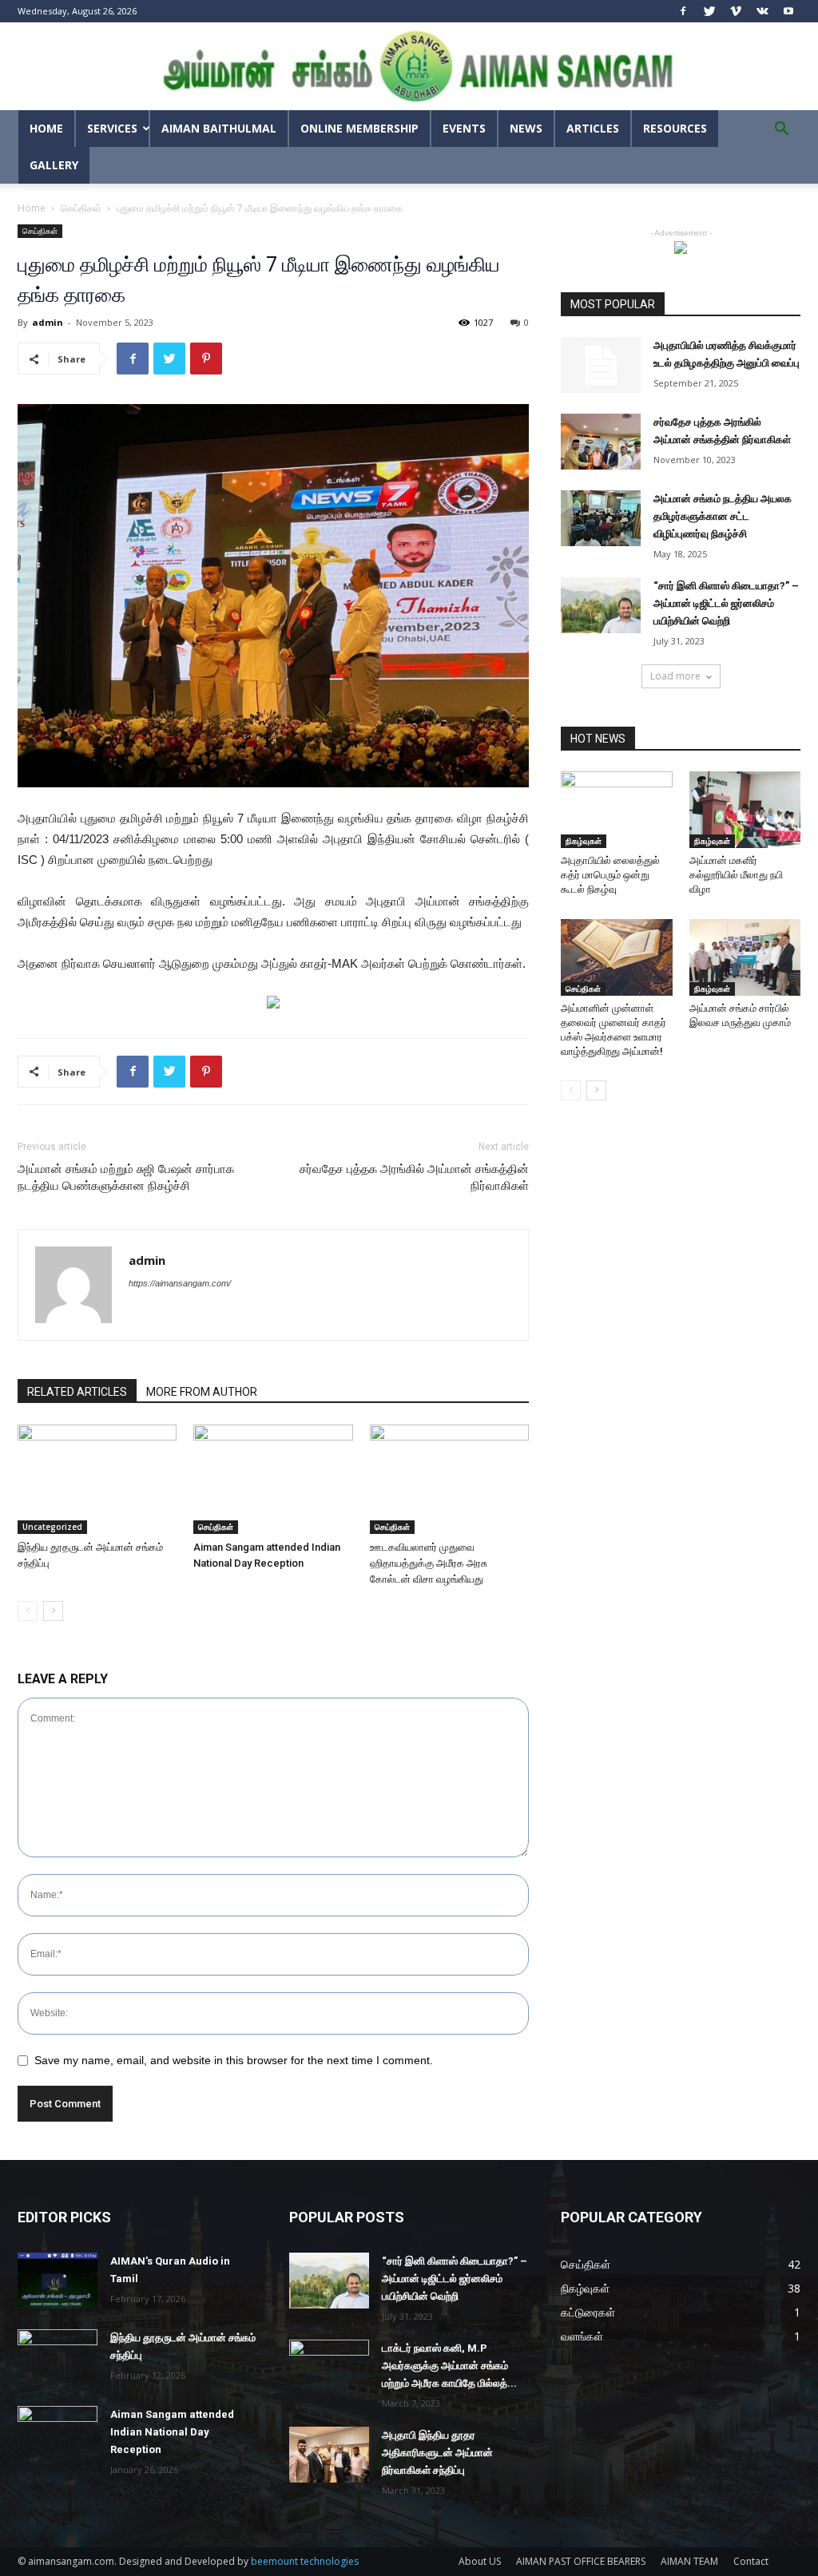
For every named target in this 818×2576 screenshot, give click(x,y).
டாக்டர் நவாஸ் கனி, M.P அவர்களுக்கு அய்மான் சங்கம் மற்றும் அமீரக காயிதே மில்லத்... (449, 2366)
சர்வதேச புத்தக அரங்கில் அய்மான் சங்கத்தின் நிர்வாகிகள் (414, 1177)
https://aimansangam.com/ (180, 1283)
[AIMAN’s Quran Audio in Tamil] (58, 2281)
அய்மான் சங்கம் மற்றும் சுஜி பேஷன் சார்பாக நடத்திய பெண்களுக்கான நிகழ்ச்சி (126, 1177)
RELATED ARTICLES (77, 1392)
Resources (675, 128)
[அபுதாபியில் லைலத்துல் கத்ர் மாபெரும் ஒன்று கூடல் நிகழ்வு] (617, 810)
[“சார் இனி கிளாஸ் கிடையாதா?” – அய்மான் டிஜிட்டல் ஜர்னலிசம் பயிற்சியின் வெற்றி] (601, 605)
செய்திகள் (81, 208)
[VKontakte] (762, 11)
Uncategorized (52, 1527)
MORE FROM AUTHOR (202, 1392)
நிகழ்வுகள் (584, 841)
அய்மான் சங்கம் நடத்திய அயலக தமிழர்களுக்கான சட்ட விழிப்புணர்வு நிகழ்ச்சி (723, 516)
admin (48, 322)
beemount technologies (305, 2561)
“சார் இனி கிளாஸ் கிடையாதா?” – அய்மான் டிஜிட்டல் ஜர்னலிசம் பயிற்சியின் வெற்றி (726, 603)
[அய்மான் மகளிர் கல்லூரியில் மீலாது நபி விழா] (745, 810)
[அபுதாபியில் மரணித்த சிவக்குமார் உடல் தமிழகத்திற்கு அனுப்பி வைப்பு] (601, 365)
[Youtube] (788, 11)
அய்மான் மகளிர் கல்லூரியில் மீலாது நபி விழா (736, 875)
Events (464, 128)
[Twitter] (709, 11)
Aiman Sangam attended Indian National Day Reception (172, 2432)
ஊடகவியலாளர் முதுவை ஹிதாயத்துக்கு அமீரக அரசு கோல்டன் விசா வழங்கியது (429, 1563)
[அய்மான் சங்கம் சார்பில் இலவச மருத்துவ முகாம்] (745, 957)
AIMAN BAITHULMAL (219, 128)
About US (480, 2561)
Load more (675, 676)
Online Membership (359, 128)
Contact (751, 2561)
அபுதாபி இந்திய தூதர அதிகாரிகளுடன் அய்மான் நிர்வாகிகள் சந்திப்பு (437, 2453)
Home (46, 128)
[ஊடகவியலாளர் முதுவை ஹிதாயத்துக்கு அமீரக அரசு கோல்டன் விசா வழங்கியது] (449, 1479)
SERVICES (112, 128)
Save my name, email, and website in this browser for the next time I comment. (234, 2060)
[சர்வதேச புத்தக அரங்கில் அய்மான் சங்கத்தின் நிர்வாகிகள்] (601, 442)
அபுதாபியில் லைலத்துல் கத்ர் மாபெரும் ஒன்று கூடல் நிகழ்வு (610, 875)
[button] (781, 131)
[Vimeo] (736, 11)
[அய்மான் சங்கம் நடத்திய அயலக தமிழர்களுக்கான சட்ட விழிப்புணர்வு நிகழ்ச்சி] (601, 518)
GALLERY (54, 165)
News (526, 128)
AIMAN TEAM (689, 2561)
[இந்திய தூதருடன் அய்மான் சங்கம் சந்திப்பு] (97, 1479)
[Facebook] (683, 11)
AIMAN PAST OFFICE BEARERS (581, 2561)
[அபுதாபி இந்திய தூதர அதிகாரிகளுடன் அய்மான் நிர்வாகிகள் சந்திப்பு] (329, 2455)
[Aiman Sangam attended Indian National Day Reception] (273, 1479)
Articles (593, 128)
